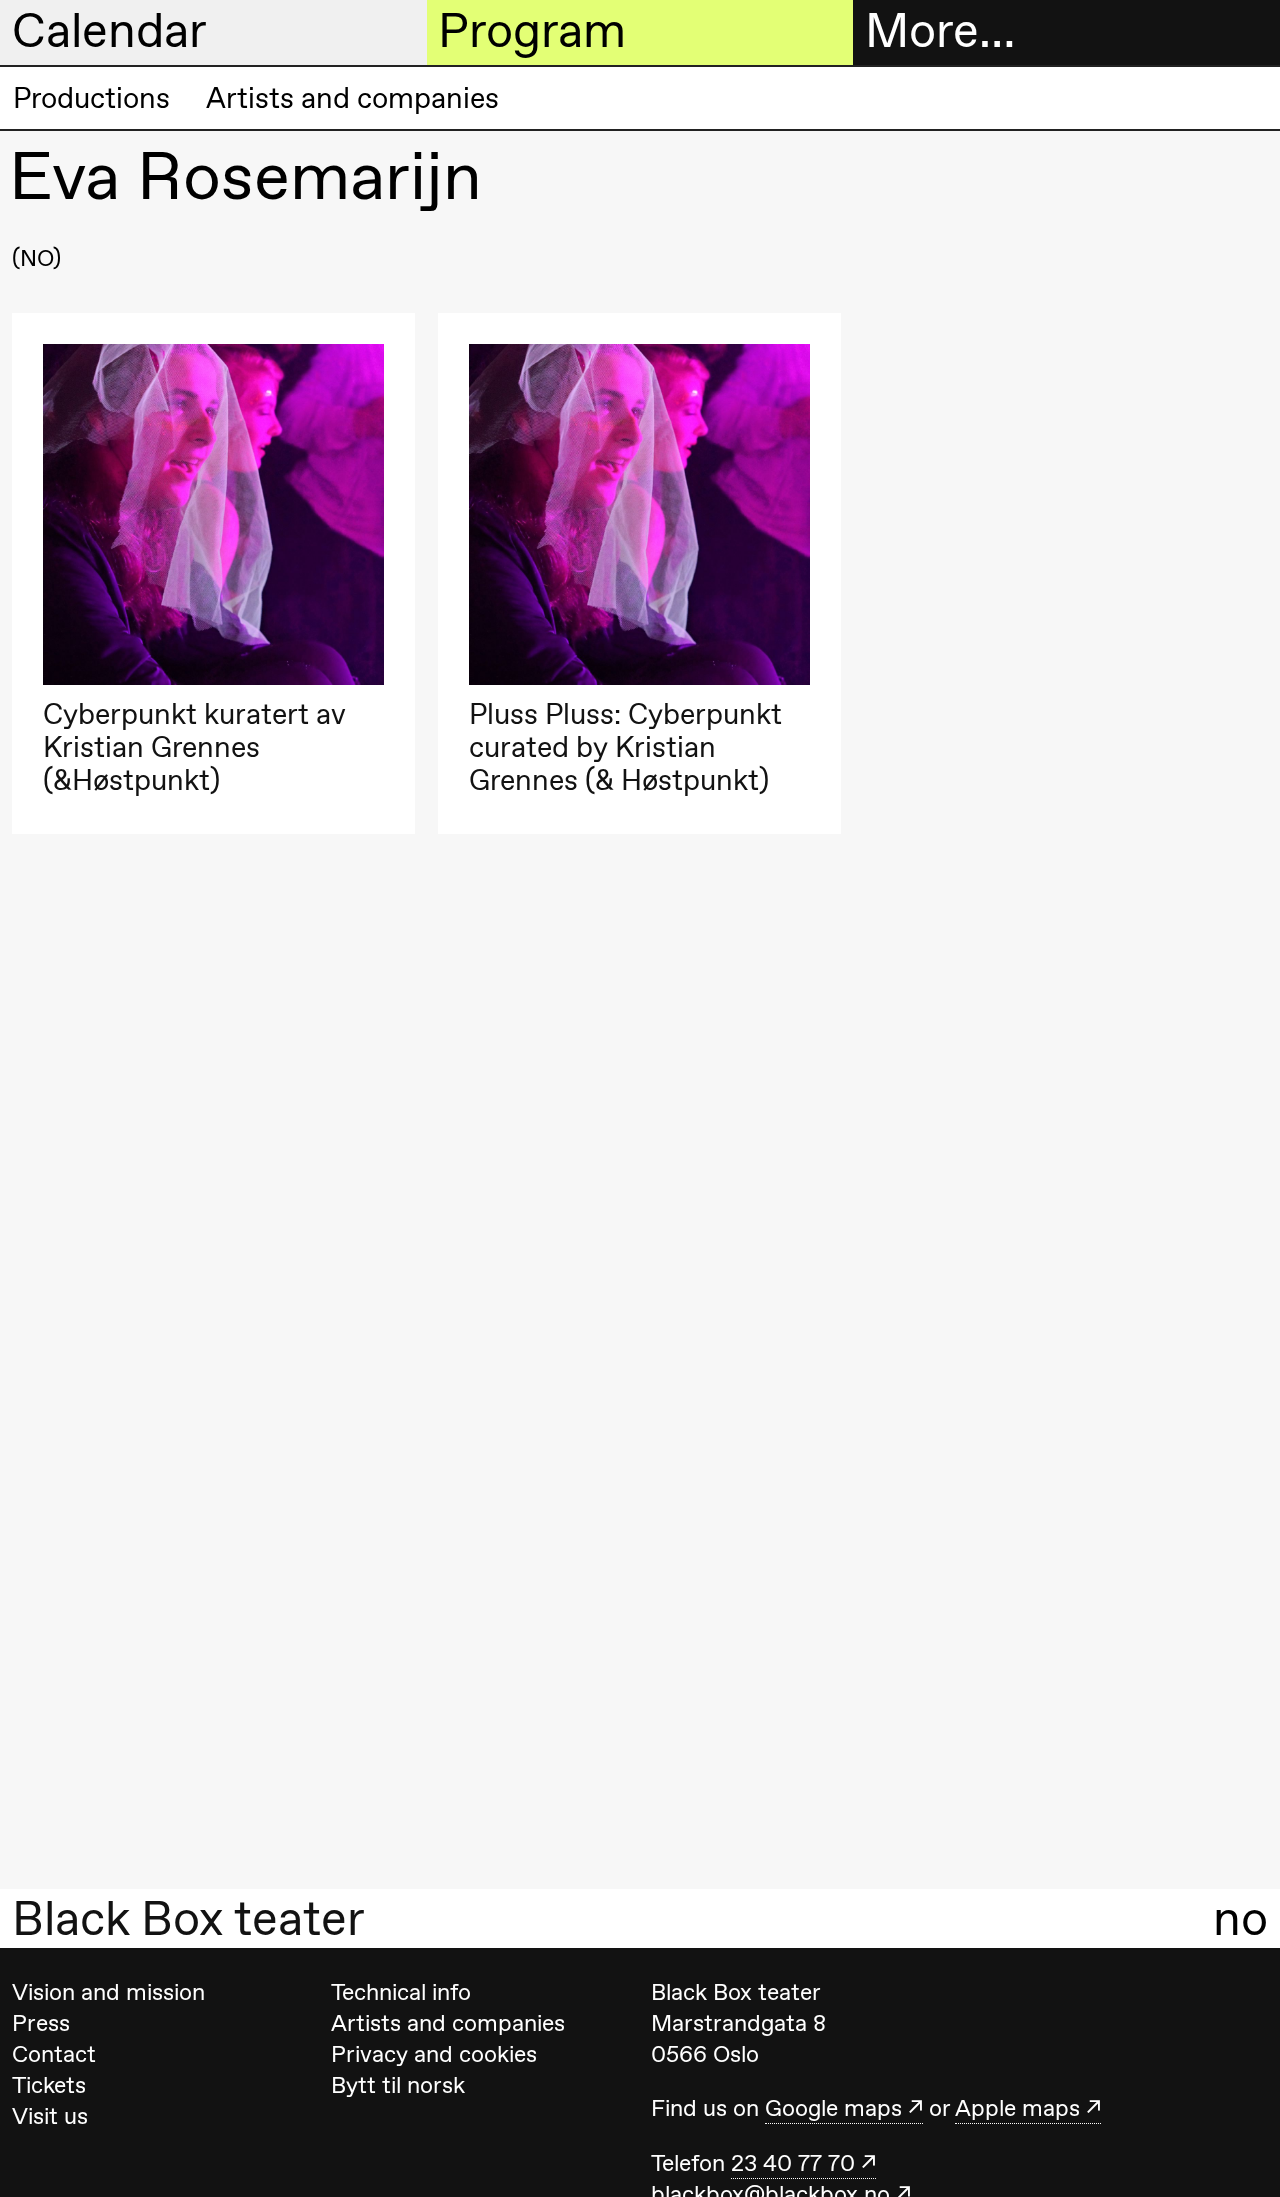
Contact (54, 2054)
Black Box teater (188, 1919)
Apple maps (1017, 2108)
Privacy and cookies (434, 2054)
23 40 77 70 (793, 2163)
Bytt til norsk (398, 2085)
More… (940, 31)
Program (532, 31)
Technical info (401, 1992)
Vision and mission (108, 1992)
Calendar (109, 31)
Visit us (50, 2116)
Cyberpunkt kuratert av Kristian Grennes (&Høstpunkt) (194, 747)
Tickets (49, 2085)
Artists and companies (352, 98)
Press (41, 2023)
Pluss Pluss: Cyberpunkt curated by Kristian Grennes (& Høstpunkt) (625, 747)
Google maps (833, 2108)
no (1240, 1919)
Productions (91, 98)
